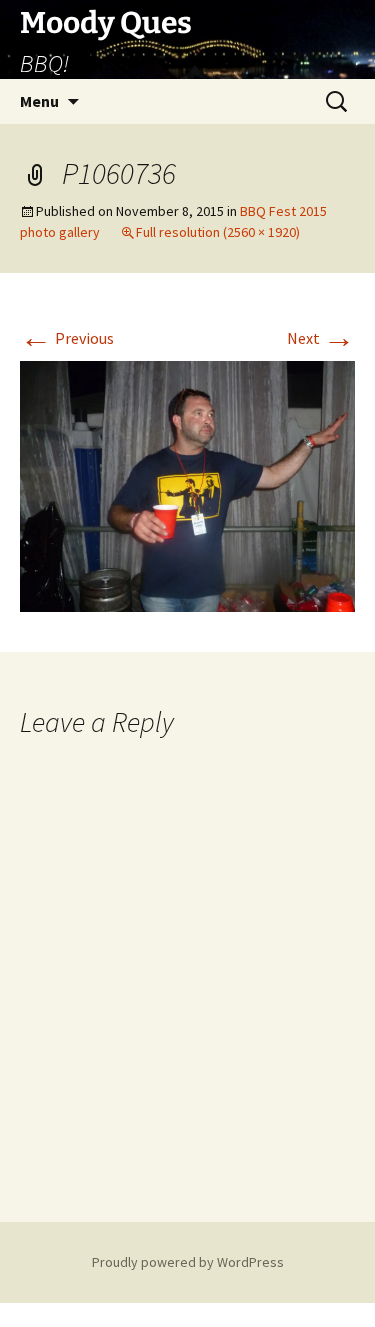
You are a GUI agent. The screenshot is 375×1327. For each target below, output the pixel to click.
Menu (39, 101)
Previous (67, 338)
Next (321, 338)
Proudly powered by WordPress (188, 1262)
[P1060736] (187, 485)
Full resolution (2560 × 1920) (218, 232)
